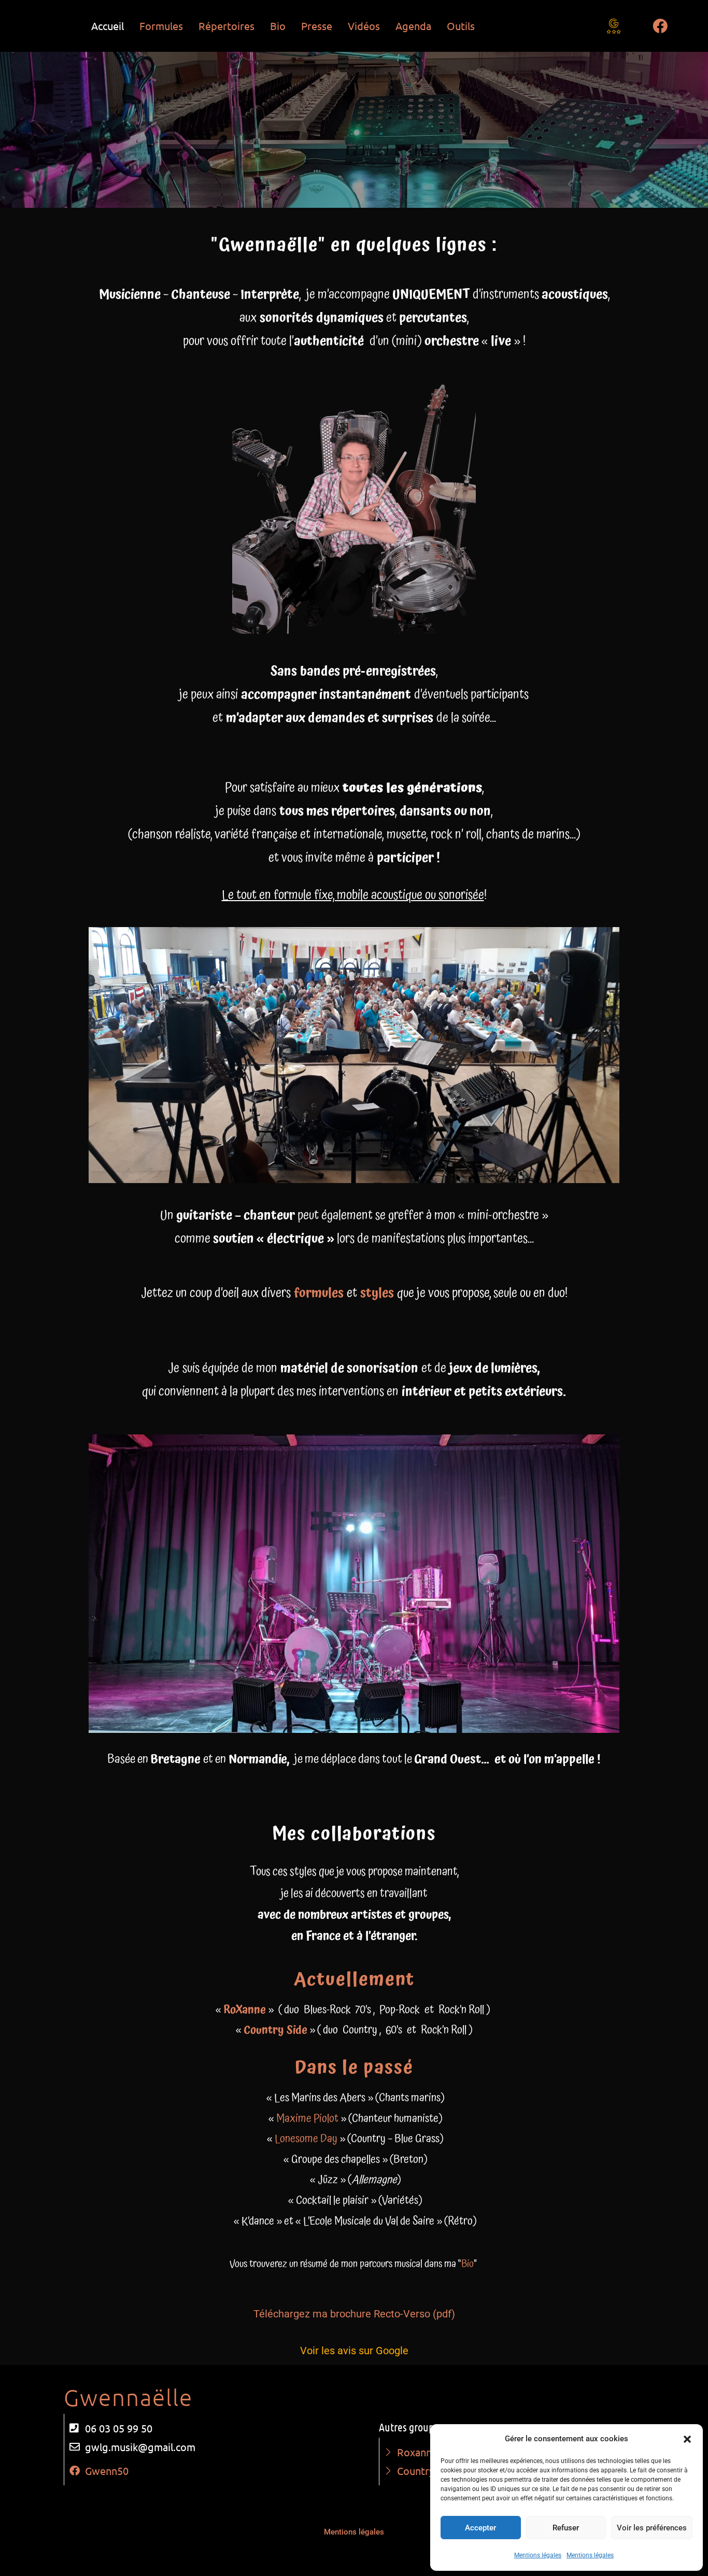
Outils (461, 26)
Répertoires (226, 26)
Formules (161, 26)
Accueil (108, 26)
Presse (317, 26)
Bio (278, 26)
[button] (687, 2439)
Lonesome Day (306, 2139)
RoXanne (245, 2010)
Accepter (480, 2528)
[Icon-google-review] (614, 26)
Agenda (413, 26)
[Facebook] (660, 26)
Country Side (275, 2030)
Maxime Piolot (307, 2119)
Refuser (566, 2528)
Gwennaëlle (128, 2397)
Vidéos (364, 26)
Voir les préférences (652, 2528)
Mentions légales (538, 2555)
